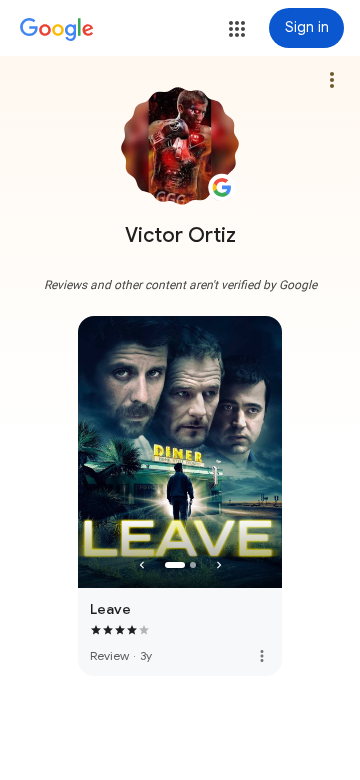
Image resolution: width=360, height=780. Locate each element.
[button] (237, 29)
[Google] (57, 30)
